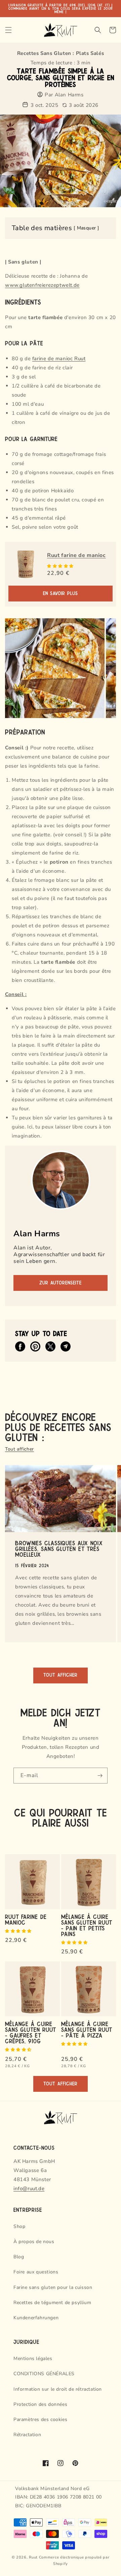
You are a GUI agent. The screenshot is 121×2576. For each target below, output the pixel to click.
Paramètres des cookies (40, 2419)
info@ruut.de (29, 2189)
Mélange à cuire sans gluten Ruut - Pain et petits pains (87, 1925)
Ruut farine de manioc (76, 555)
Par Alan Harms (64, 95)
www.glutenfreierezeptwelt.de (42, 285)
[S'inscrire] (100, 1776)
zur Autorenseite (61, 1283)
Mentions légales (33, 2358)
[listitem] (20, 1346)
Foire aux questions (36, 2272)
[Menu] (8, 30)
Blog (19, 2257)
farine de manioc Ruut (59, 359)
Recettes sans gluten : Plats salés (61, 53)
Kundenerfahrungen (36, 2318)
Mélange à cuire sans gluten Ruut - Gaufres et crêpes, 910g (31, 2032)
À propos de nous (34, 2242)
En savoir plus (61, 594)
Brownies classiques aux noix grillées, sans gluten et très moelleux (59, 1548)
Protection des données (40, 2404)
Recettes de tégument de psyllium (52, 2303)
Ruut (33, 2557)
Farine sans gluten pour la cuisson (53, 2287)
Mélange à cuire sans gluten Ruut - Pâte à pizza (87, 2029)
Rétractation (27, 2435)
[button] (61, 566)
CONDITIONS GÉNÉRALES (44, 2374)
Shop (19, 2226)
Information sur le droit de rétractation (58, 2389)
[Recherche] (98, 30)
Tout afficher (19, 1449)
